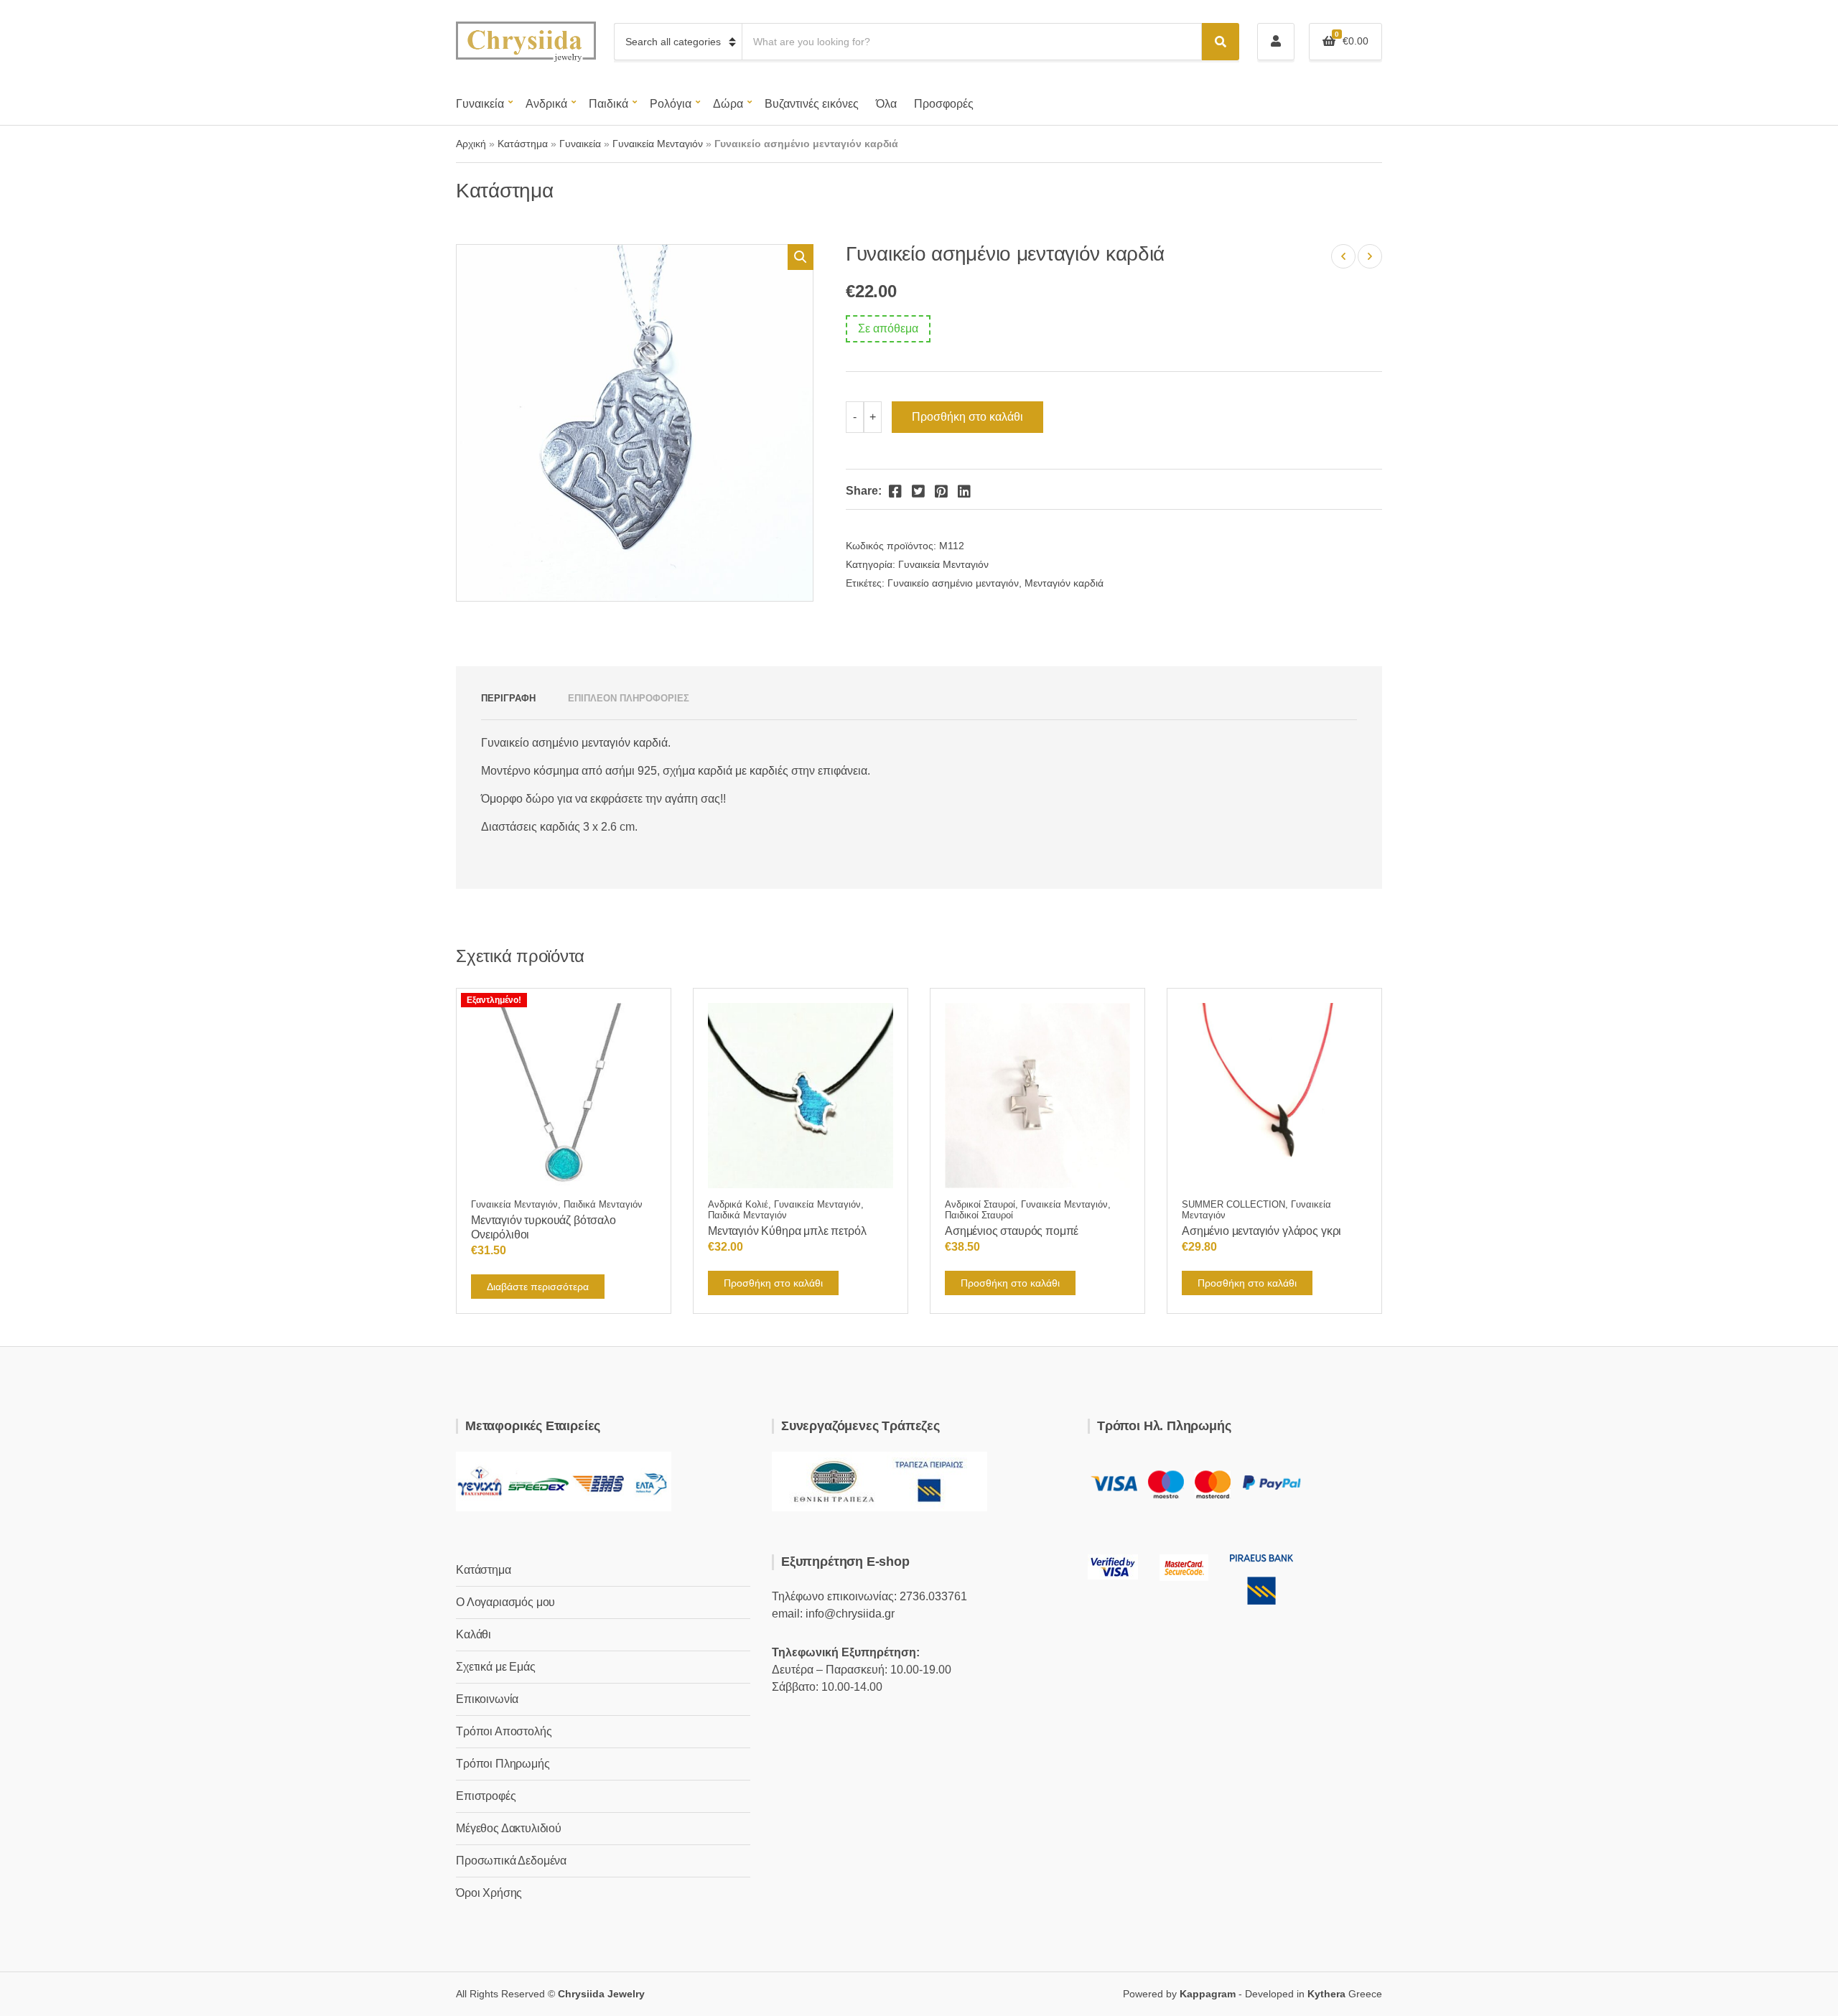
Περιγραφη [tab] (508, 698)
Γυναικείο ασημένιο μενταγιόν (953, 583)
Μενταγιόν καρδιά (1064, 583)
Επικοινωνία (487, 1699)
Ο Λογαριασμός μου (505, 1602)
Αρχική (471, 144)
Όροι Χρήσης (489, 1893)
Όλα (886, 104)
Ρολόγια (671, 104)
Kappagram (1208, 1994)
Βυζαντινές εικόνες (812, 104)
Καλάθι (474, 1634)
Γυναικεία (480, 104)
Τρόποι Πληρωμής (503, 1764)
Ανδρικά (546, 104)
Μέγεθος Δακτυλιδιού (509, 1828)
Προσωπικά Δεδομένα (511, 1861)
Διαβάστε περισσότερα (538, 1287)
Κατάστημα (523, 144)
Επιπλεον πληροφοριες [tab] (629, 698)
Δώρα (728, 104)
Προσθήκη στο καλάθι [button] (773, 1283)
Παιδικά (608, 104)
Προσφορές (944, 104)
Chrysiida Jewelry (601, 1994)
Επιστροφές (486, 1796)
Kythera (1326, 1994)
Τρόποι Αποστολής (504, 1731)
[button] (801, 257)
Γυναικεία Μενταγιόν (658, 144)
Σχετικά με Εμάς (496, 1667)
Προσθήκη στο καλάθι (967, 417)
